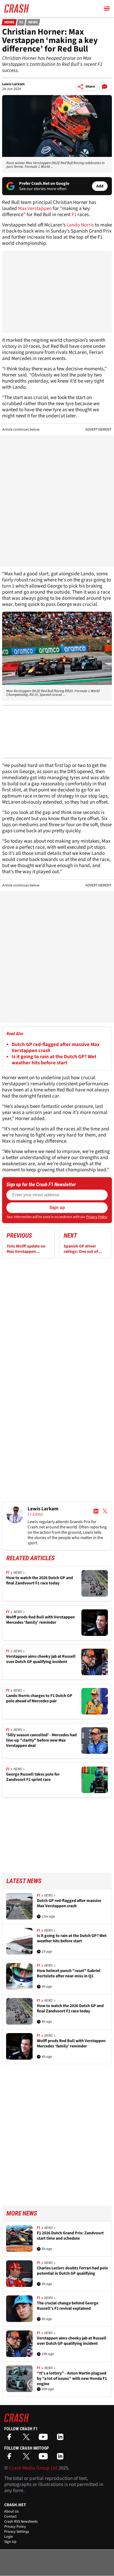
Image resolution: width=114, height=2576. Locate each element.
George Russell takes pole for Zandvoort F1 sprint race (33, 1777)
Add (100, 186)
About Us (12, 2511)
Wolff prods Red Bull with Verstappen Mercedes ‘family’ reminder (40, 1620)
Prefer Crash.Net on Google (44, 183)
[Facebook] (11, 2439)
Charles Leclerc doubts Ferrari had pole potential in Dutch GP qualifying (72, 2271)
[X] (28, 2439)
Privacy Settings (17, 2532)
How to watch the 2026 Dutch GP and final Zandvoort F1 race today (40, 1581)
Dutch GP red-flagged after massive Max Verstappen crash (56, 1048)
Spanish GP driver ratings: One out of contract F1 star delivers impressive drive (85, 1249)
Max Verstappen (35, 209)
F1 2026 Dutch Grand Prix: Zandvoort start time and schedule (70, 2236)
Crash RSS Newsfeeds (21, 2522)
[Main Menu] (107, 8)
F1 (21, 22)
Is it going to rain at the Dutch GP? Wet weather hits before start (54, 1060)
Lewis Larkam (13, 84)
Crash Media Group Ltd (33, 2468)
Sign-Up (10, 2542)
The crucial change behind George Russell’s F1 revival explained (68, 2306)
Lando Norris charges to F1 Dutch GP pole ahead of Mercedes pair (39, 1698)
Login (9, 2537)
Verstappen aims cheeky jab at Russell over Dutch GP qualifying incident (41, 1659)
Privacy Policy (97, 1217)
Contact (10, 2517)
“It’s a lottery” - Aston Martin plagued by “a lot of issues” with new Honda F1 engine (72, 2378)
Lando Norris (80, 225)
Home (9, 22)
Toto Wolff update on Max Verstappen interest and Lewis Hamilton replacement (27, 1249)
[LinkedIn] (62, 2439)
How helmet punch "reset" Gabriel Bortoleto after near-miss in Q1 (69, 1973)
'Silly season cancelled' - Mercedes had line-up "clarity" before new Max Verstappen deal (41, 1740)
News (33, 22)
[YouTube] (45, 2439)
